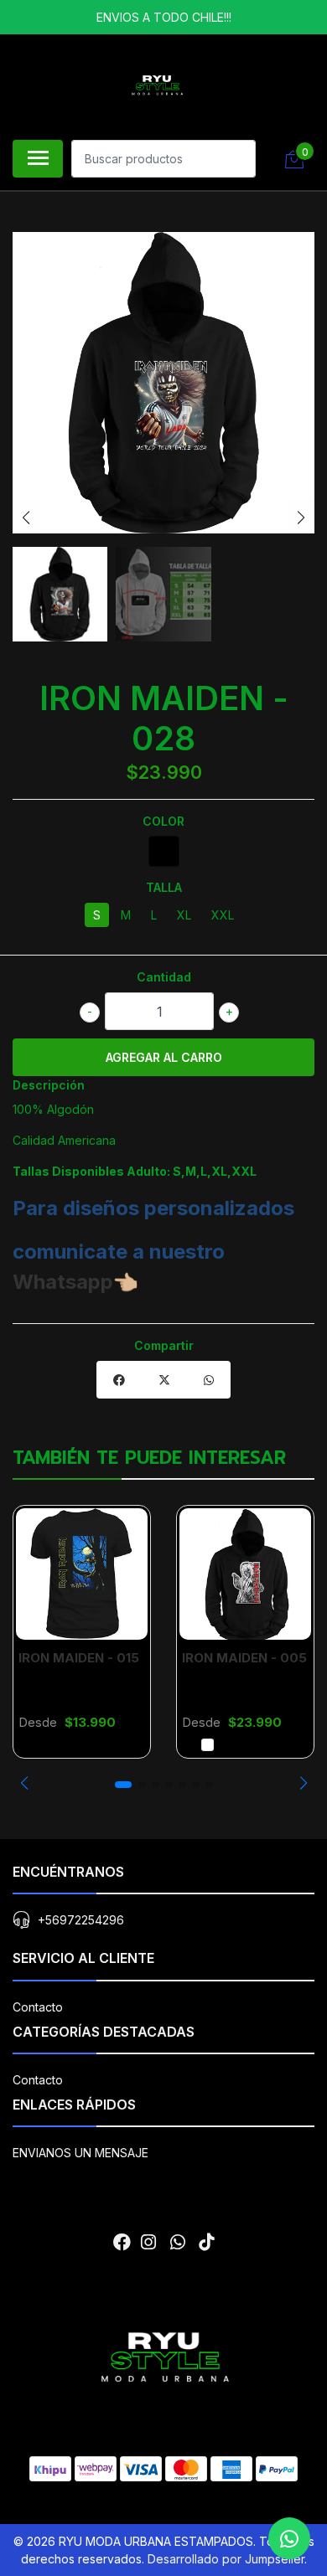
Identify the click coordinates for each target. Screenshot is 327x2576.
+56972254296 (81, 1920)
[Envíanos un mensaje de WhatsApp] (289, 2538)
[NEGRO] (164, 851)
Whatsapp (63, 1282)
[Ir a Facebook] (122, 2242)
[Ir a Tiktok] (206, 2242)
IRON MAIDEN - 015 (79, 1658)
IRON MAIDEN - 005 (244, 1658)
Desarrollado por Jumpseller (226, 2559)
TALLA (164, 887)
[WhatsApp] (177, 2242)
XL (184, 915)
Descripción (49, 1085)
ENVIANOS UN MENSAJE (80, 2153)
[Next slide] (301, 518)
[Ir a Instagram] (148, 2242)
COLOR (163, 821)
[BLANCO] (208, 1745)
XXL (223, 915)
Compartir (164, 1345)
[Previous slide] (26, 518)
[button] (24, 1783)
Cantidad (164, 977)
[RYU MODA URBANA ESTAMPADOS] (157, 85)
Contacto (38, 2007)
